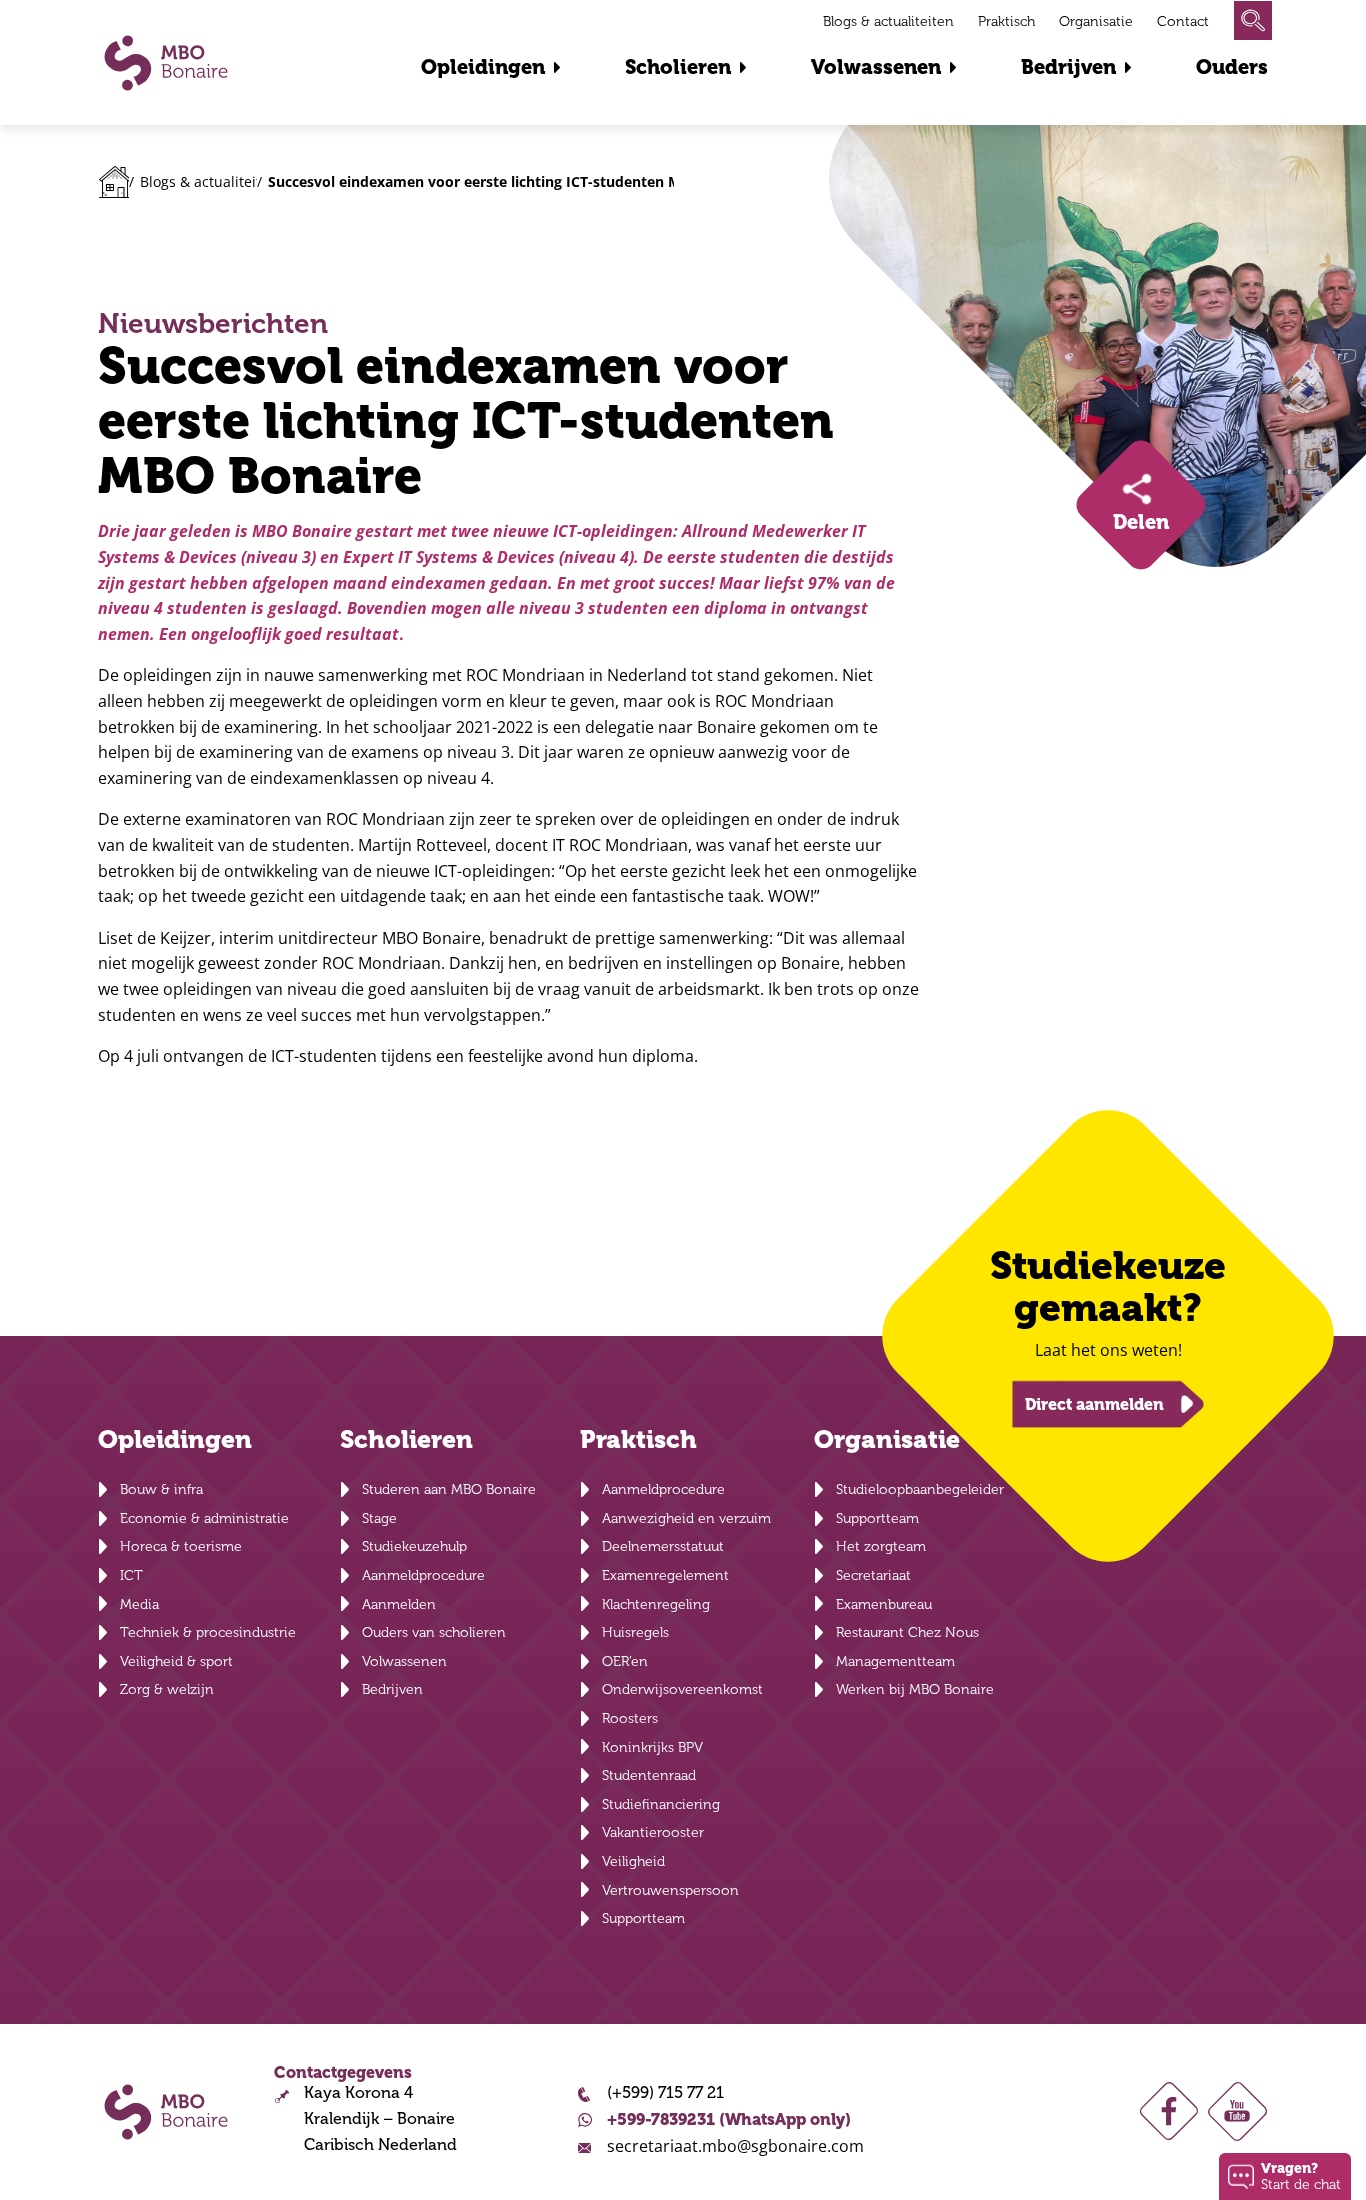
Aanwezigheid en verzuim (686, 1518)
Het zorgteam (881, 1546)
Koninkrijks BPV (652, 1747)
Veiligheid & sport (176, 1661)
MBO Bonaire (166, 63)
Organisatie (1096, 21)
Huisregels (635, 1632)
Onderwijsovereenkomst (682, 1689)
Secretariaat (873, 1575)
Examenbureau (884, 1604)
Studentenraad (649, 1775)
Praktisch (1006, 21)
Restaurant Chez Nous (907, 1632)
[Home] (115, 182)
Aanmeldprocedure (423, 1575)
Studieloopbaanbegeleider (920, 1489)
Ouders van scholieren (434, 1632)
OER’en (625, 1661)
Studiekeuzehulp (414, 1546)
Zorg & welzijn (167, 1689)
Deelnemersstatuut (663, 1546)
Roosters (630, 1718)
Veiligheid (633, 1861)
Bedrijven (1068, 67)
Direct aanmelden (1094, 1403)
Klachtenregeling (656, 1604)
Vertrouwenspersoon (670, 1890)
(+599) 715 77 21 (665, 2093)
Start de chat (1301, 2175)
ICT (131, 1575)
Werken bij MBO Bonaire (915, 1689)
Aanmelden (399, 1604)
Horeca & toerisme (181, 1546)
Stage (379, 1518)
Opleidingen (483, 67)
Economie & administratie (204, 1518)
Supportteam (643, 1918)
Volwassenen (876, 67)
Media (139, 1604)
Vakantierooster (653, 1832)
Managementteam (895, 1661)
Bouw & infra (161, 1489)
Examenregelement (665, 1575)
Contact (1183, 21)
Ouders (1232, 67)
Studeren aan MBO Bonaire (449, 1489)
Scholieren (678, 67)
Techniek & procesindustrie (208, 1632)
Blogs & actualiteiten (888, 21)
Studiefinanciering (661, 1804)
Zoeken (1253, 20)
